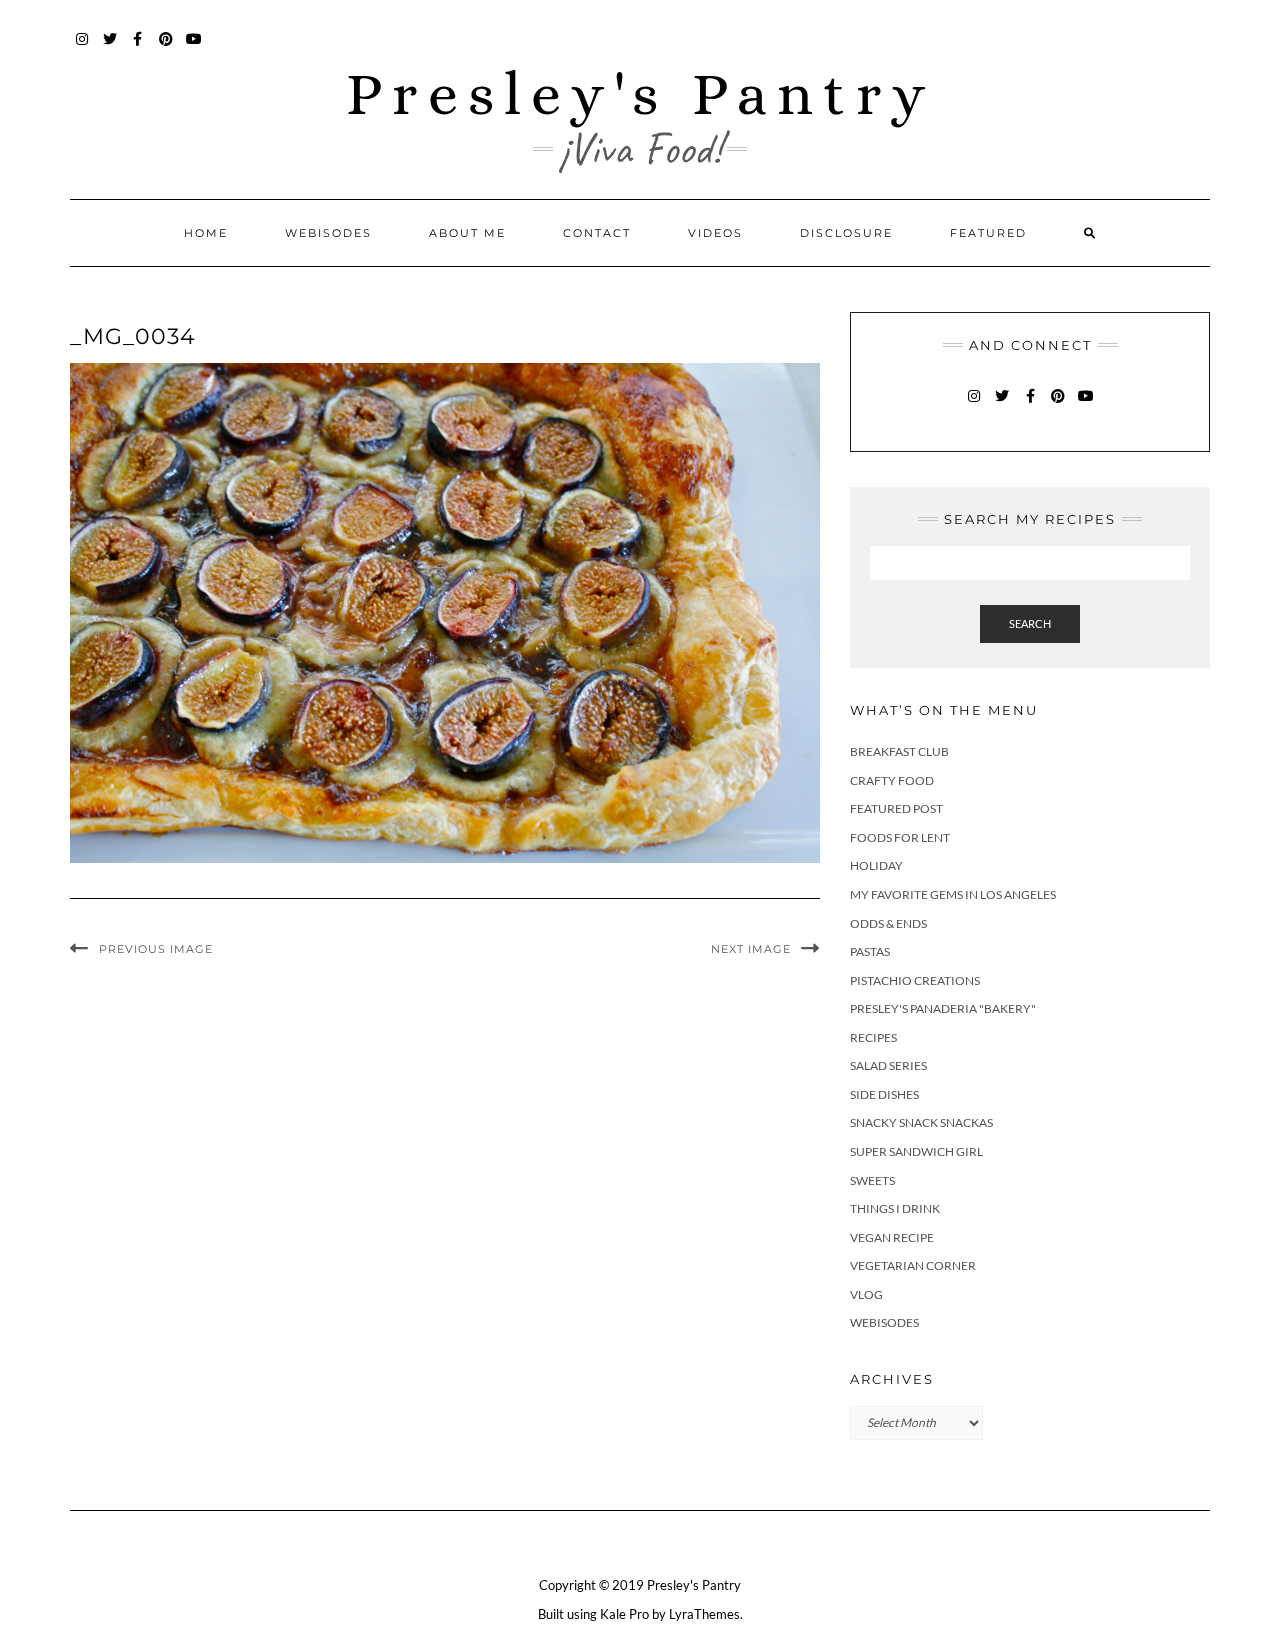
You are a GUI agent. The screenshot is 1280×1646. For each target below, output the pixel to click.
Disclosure (846, 233)
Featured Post (896, 808)
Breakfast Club (899, 751)
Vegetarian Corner (913, 1265)
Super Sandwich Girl (916, 1151)
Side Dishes (884, 1094)
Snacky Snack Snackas (921, 1122)
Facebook (138, 48)
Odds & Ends (888, 923)
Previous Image (156, 949)
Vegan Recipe (892, 1237)
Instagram (82, 48)
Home (206, 233)
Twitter (110, 48)
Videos (715, 233)
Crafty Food (892, 780)
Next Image (751, 949)
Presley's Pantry (640, 93)
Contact (597, 233)
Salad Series (888, 1065)
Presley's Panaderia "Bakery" (943, 1008)
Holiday (876, 865)
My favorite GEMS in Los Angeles (953, 894)
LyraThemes (704, 1614)
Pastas (870, 951)
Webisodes (328, 233)
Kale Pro (624, 1614)
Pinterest (166, 48)
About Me (467, 233)
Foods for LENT (900, 837)
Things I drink (895, 1208)
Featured (988, 233)
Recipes (873, 1037)
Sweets (872, 1180)
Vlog (866, 1294)
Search (1030, 623)
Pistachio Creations (915, 980)
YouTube (194, 48)
